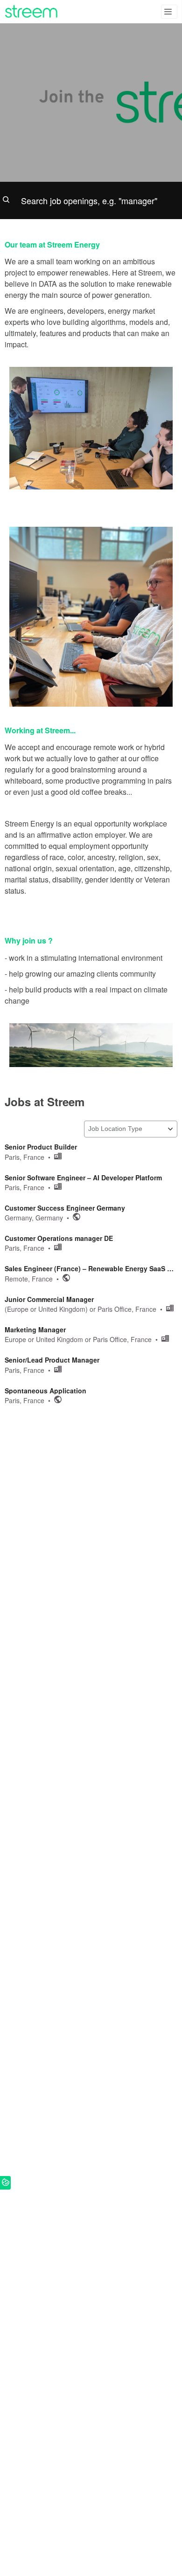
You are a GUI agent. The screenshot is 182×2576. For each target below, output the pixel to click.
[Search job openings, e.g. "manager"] (91, 200)
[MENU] (169, 12)
